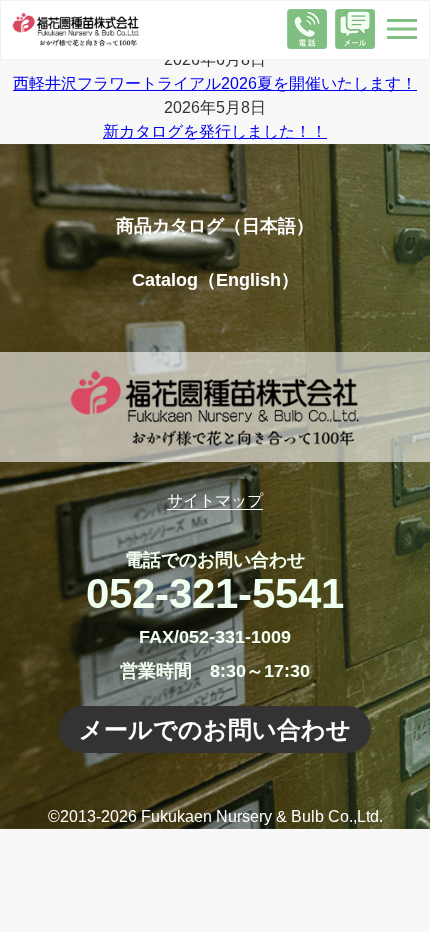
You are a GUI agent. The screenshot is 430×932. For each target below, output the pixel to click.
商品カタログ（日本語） (215, 226)
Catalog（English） (215, 280)
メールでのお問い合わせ (215, 729)
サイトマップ (215, 500)
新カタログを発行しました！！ (215, 131)
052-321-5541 (215, 593)
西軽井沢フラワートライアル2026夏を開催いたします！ (215, 83)
